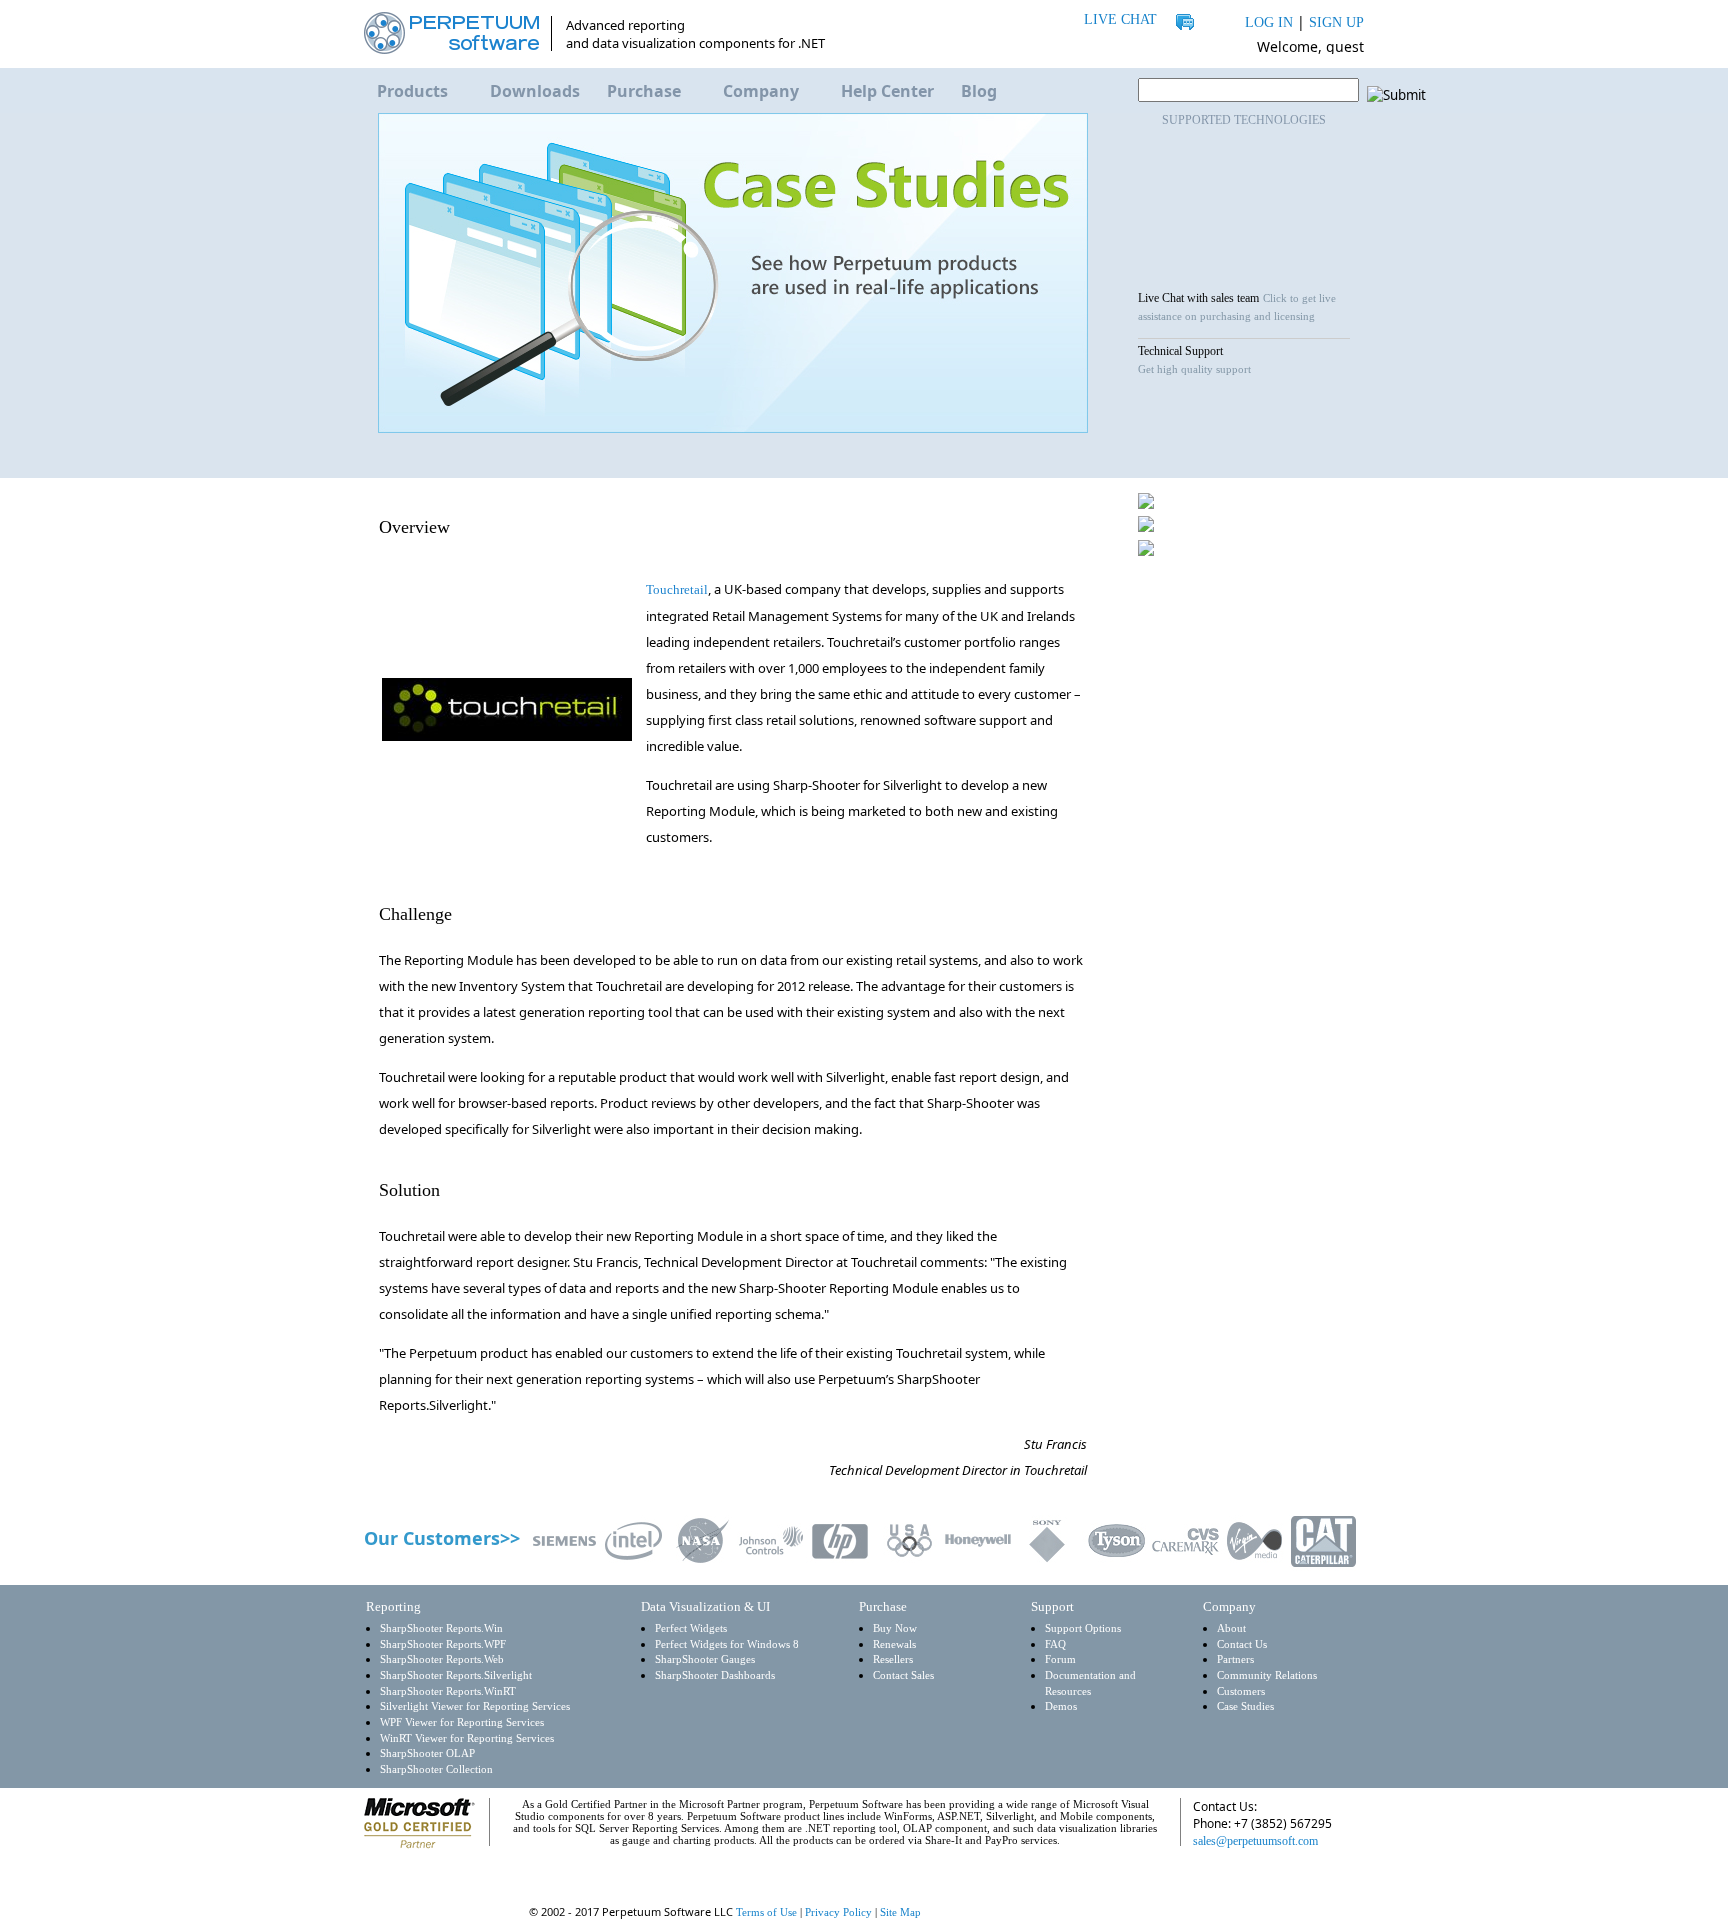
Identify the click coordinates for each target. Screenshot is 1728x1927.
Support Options (1083, 1628)
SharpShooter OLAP (427, 1753)
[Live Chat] (1223, 1878)
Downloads (535, 91)
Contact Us (1242, 1644)
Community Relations (1267, 1675)
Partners (1235, 1659)
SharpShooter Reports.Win (441, 1628)
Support (1052, 1606)
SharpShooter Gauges (705, 1659)
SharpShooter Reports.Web (442, 1659)
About (1231, 1628)
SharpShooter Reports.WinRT (448, 1691)
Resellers (893, 1659)
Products (412, 91)
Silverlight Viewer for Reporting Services (475, 1706)
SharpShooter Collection (436, 1769)
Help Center (887, 91)
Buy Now (895, 1628)
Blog (979, 91)
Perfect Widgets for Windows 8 (727, 1644)
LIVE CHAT (1120, 19)
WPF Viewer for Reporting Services (462, 1722)
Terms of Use (766, 1912)
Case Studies (1245, 1706)
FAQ (1055, 1644)
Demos (1061, 1706)
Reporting (393, 1606)
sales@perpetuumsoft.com (1255, 1841)
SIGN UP (1336, 22)
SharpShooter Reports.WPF (443, 1644)
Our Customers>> (442, 1538)
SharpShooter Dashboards (715, 1675)
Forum (1060, 1659)
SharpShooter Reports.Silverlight (456, 1675)
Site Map (900, 1912)
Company (761, 91)
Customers (1241, 1691)
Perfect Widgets (691, 1628)
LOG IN (1269, 22)
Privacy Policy (838, 1912)
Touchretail (677, 589)
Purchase (644, 91)
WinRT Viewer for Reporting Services (467, 1738)
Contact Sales (903, 1675)
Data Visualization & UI (705, 1606)
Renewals (894, 1644)
